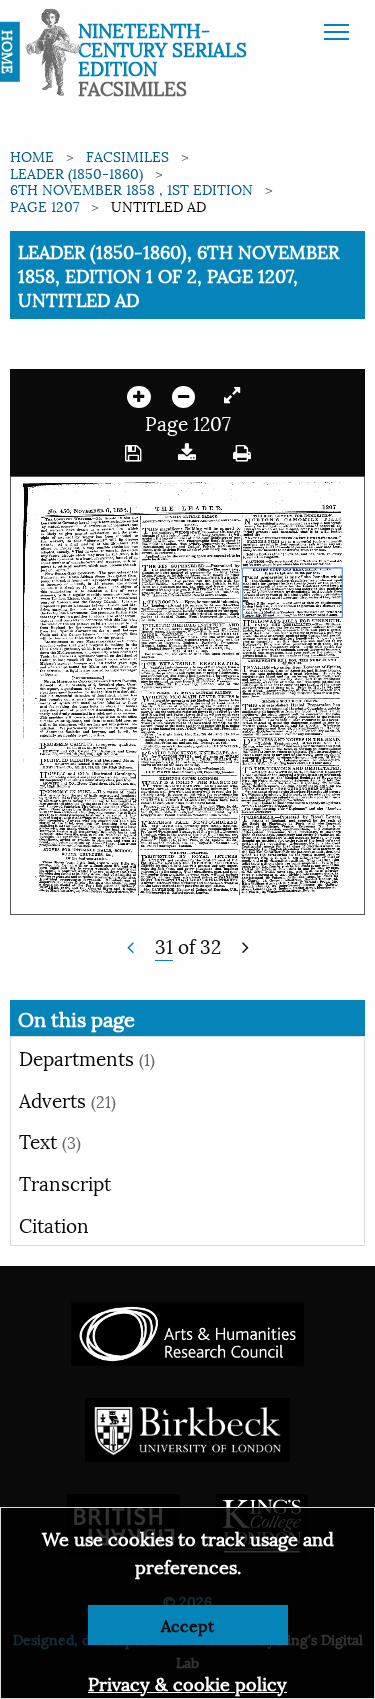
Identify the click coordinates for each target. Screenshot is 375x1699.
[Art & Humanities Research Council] (187, 1331)
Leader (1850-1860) (76, 172)
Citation (54, 1224)
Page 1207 (44, 205)
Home (32, 155)
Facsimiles (127, 155)
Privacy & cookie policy (187, 1682)
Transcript (65, 1182)
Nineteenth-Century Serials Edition (162, 48)
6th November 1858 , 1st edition (131, 188)
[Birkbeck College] (188, 1427)
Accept (187, 1624)
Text (50, 1140)
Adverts (67, 1099)
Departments (87, 1057)
